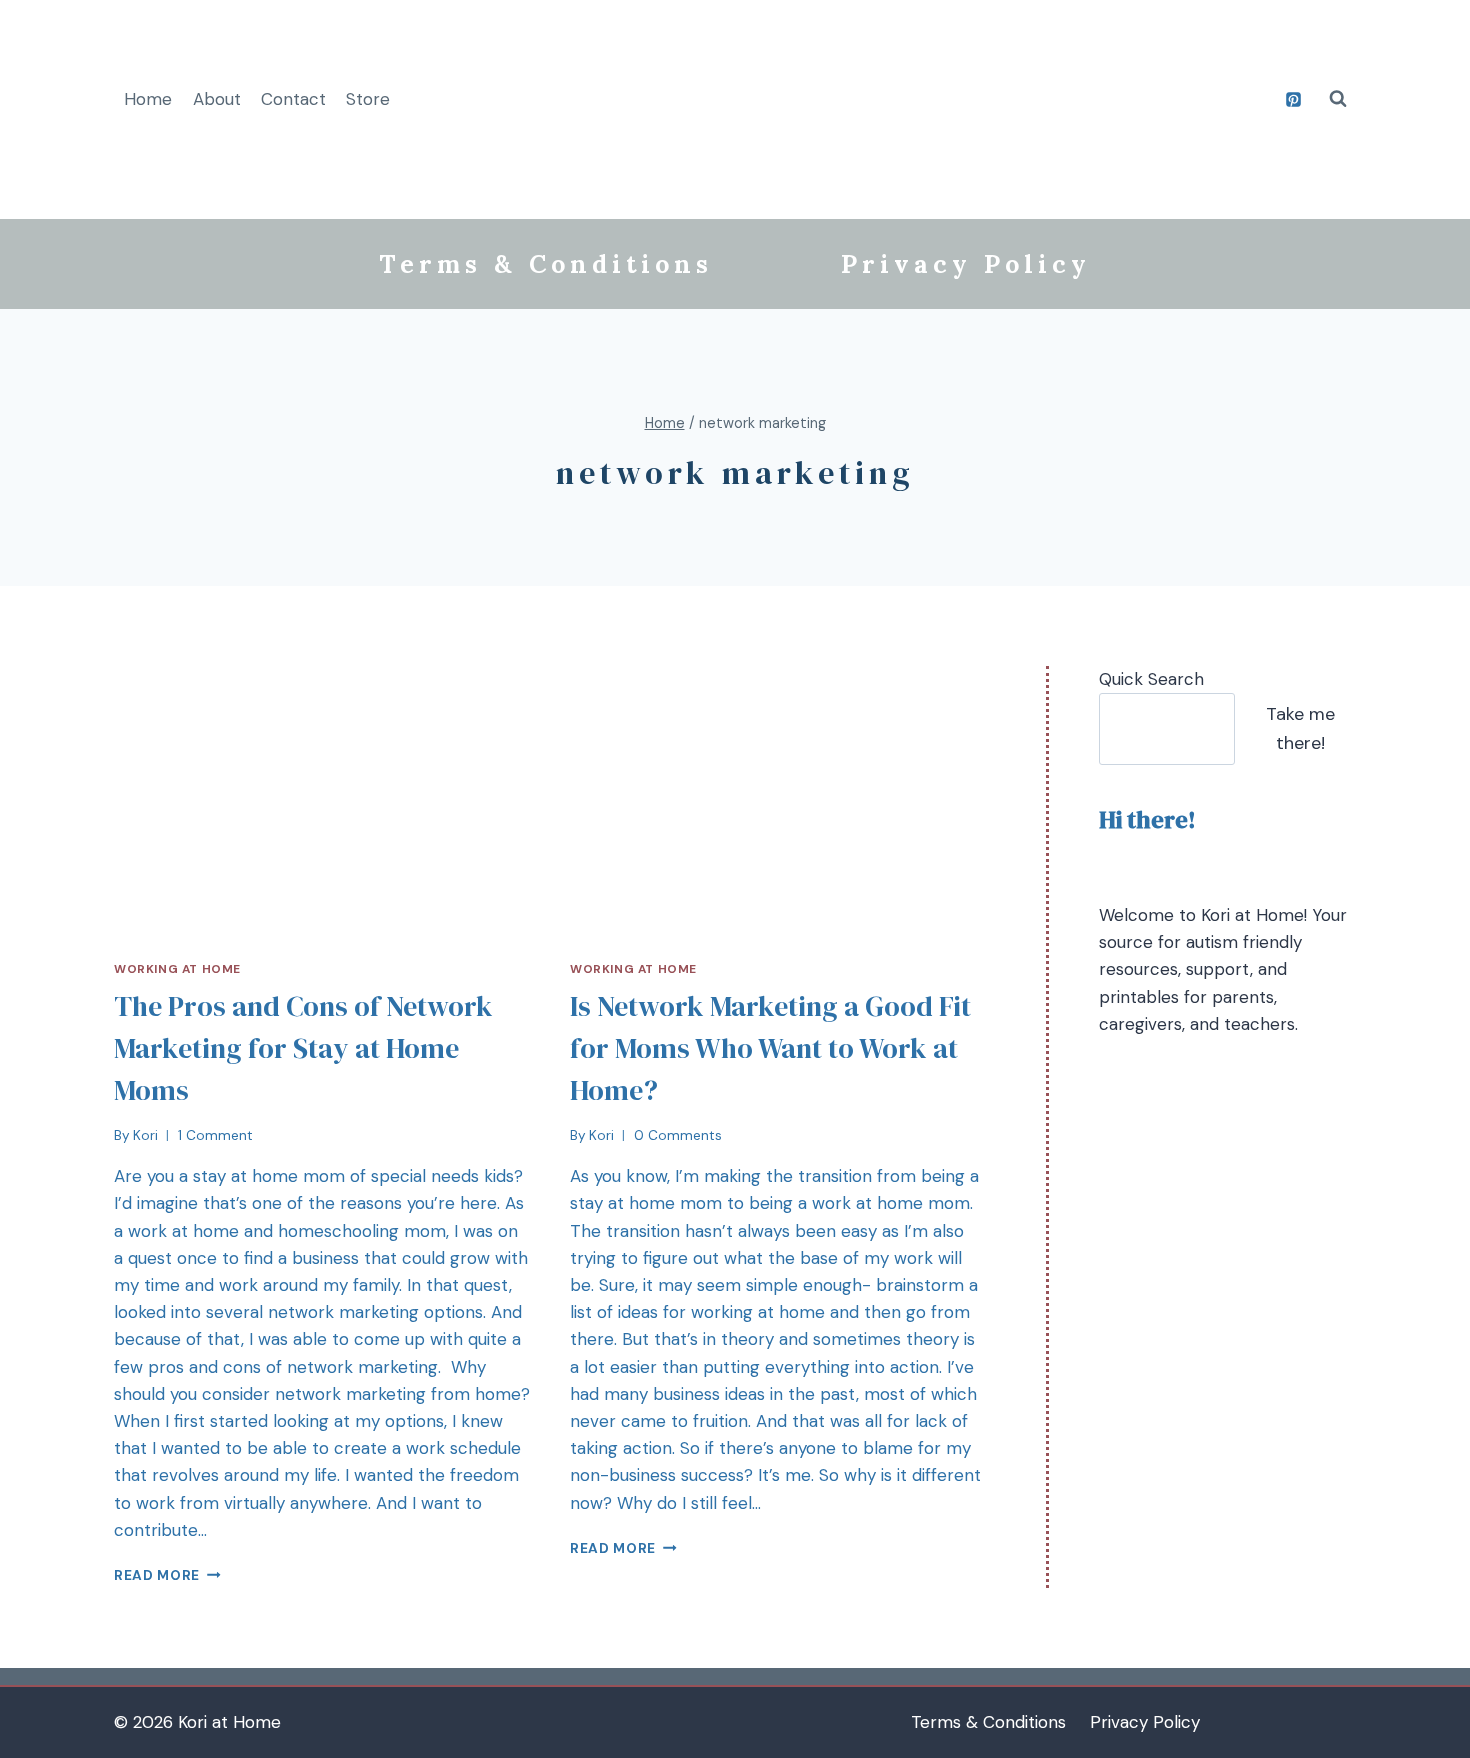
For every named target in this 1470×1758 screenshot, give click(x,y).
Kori (145, 1135)
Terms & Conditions (546, 264)
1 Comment (215, 1135)
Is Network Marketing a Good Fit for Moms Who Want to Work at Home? (770, 1048)
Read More (157, 1575)
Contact (293, 99)
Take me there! (1300, 728)
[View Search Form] (1338, 99)
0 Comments (678, 1135)
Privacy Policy (966, 264)
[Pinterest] (1293, 99)
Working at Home (177, 969)
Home (148, 99)
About (217, 99)
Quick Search (1151, 679)
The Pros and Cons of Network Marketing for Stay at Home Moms (303, 1048)
